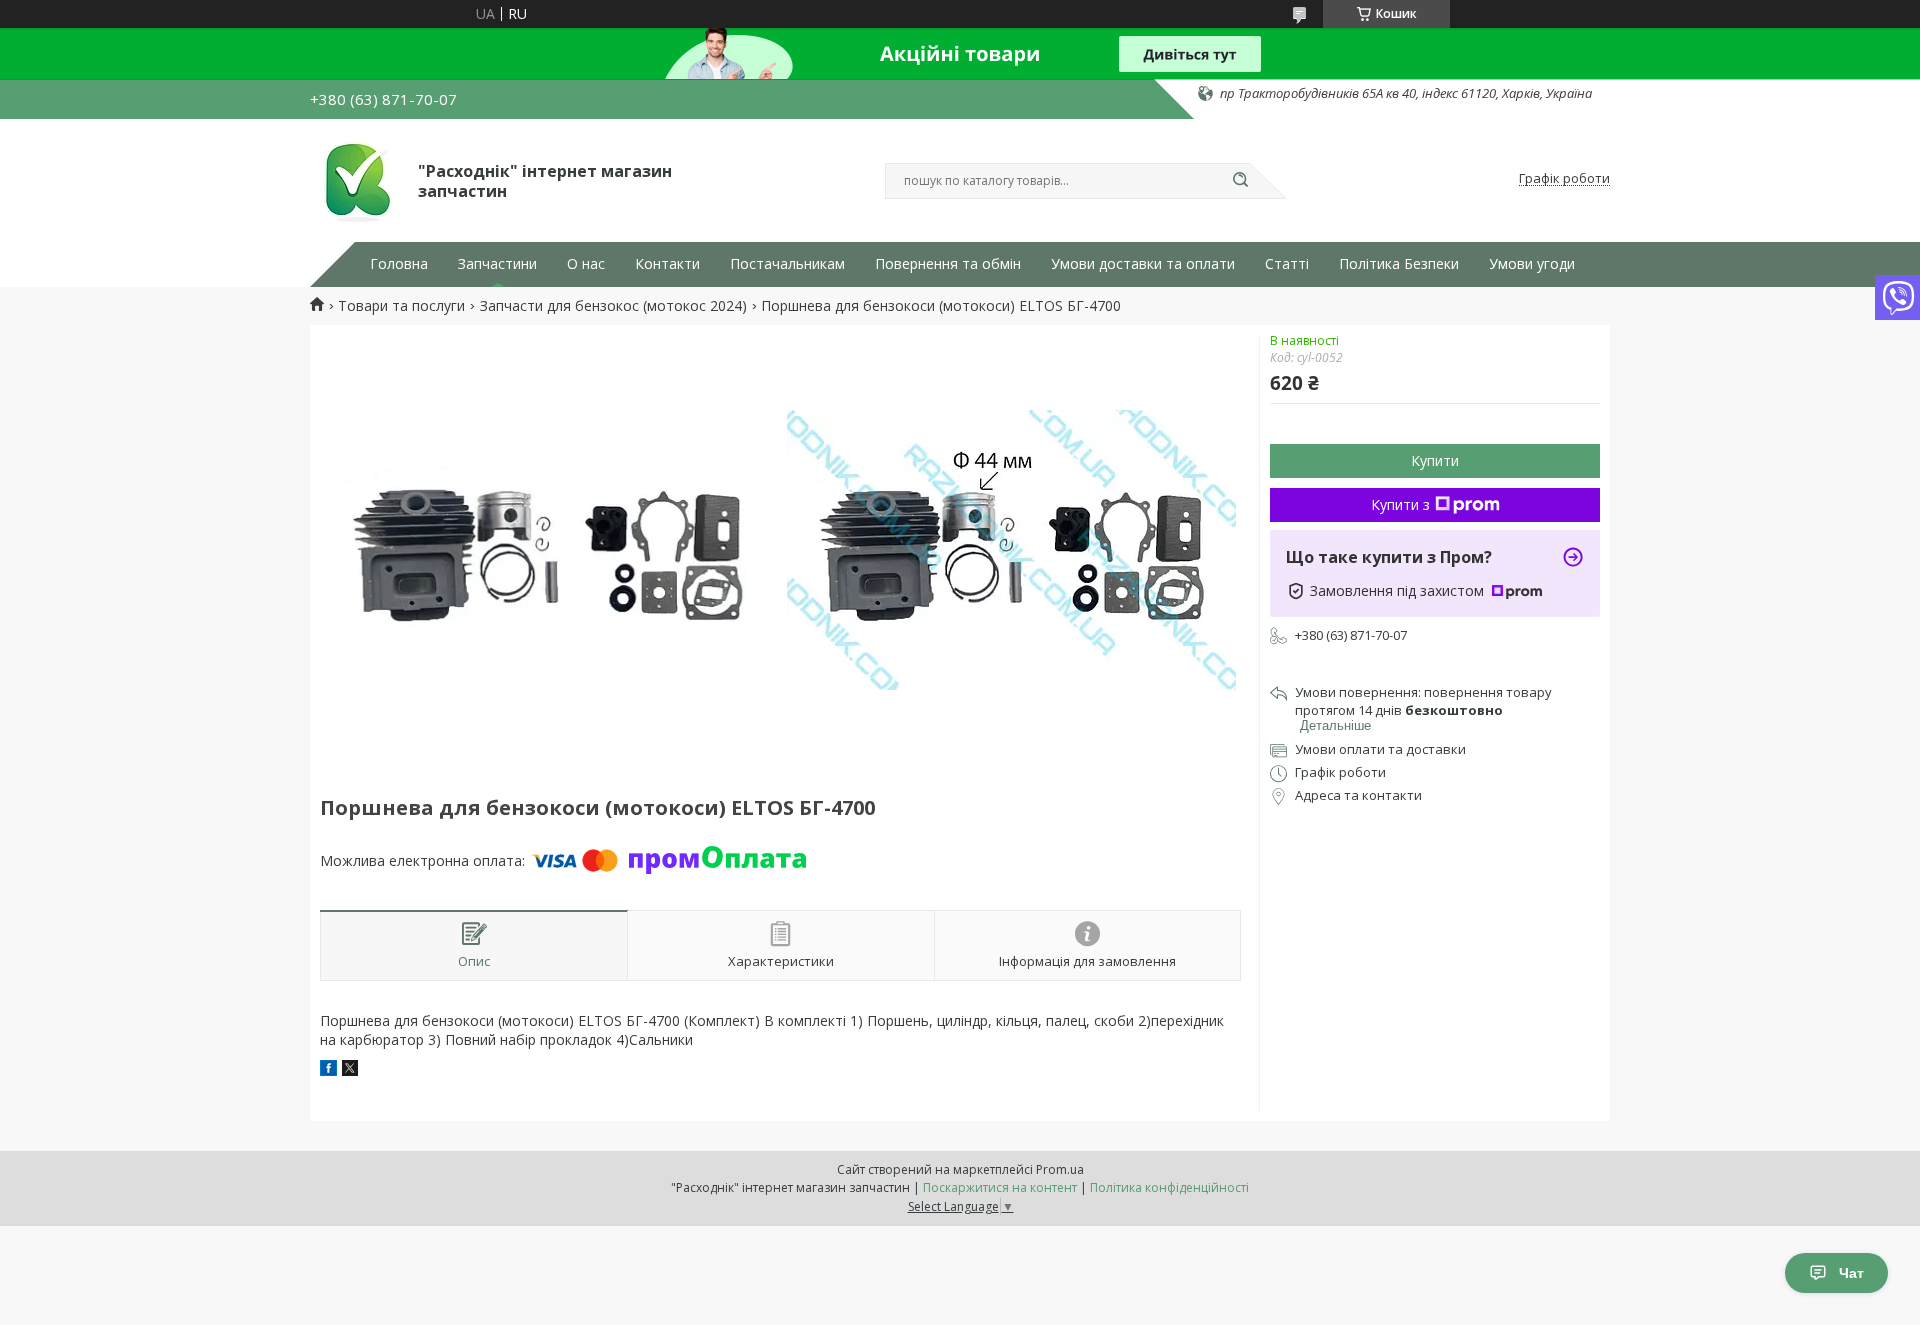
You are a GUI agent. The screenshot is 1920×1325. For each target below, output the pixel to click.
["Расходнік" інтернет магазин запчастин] (355, 179)
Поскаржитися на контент (1000, 1187)
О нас (586, 264)
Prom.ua (1060, 1169)
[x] (350, 1070)
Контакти (667, 264)
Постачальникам (787, 264)
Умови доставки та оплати (1143, 264)
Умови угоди (1532, 264)
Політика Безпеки (1399, 264)
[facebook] (328, 1070)
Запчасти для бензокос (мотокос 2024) (613, 306)
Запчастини (497, 264)
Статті (1287, 264)
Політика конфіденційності (1169, 1187)
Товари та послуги (401, 306)
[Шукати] (1240, 181)
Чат (1851, 1273)
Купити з (1400, 504)
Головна (399, 264)
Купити (1435, 460)
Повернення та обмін (948, 264)
